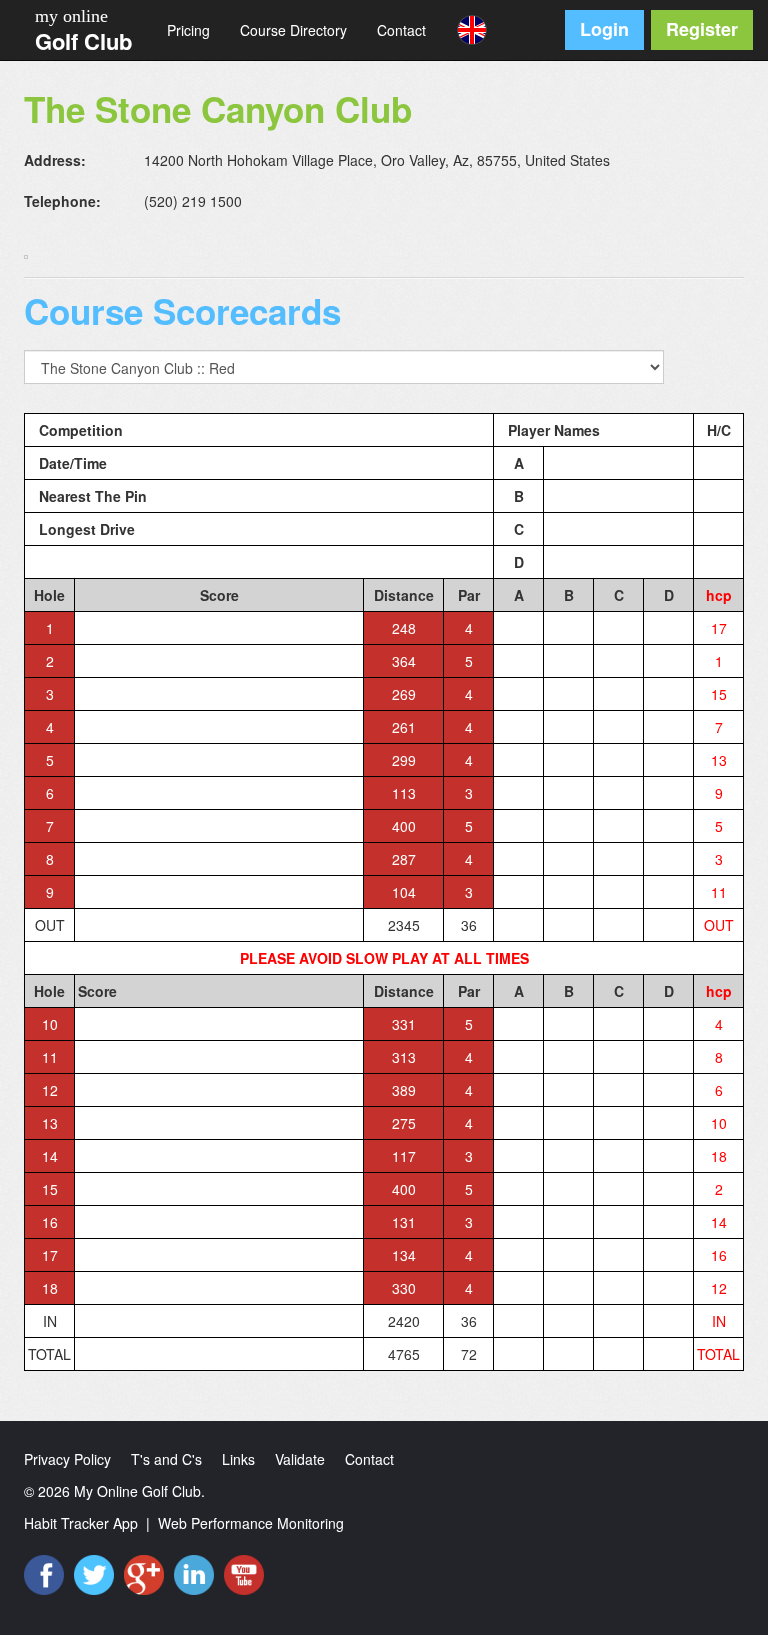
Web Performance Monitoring (251, 1523)
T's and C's (166, 1459)
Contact (401, 30)
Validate (300, 1459)
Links (238, 1459)
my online (71, 16)
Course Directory (293, 30)
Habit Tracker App (81, 1523)
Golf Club (83, 41)
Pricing (188, 30)
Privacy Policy (67, 1459)
